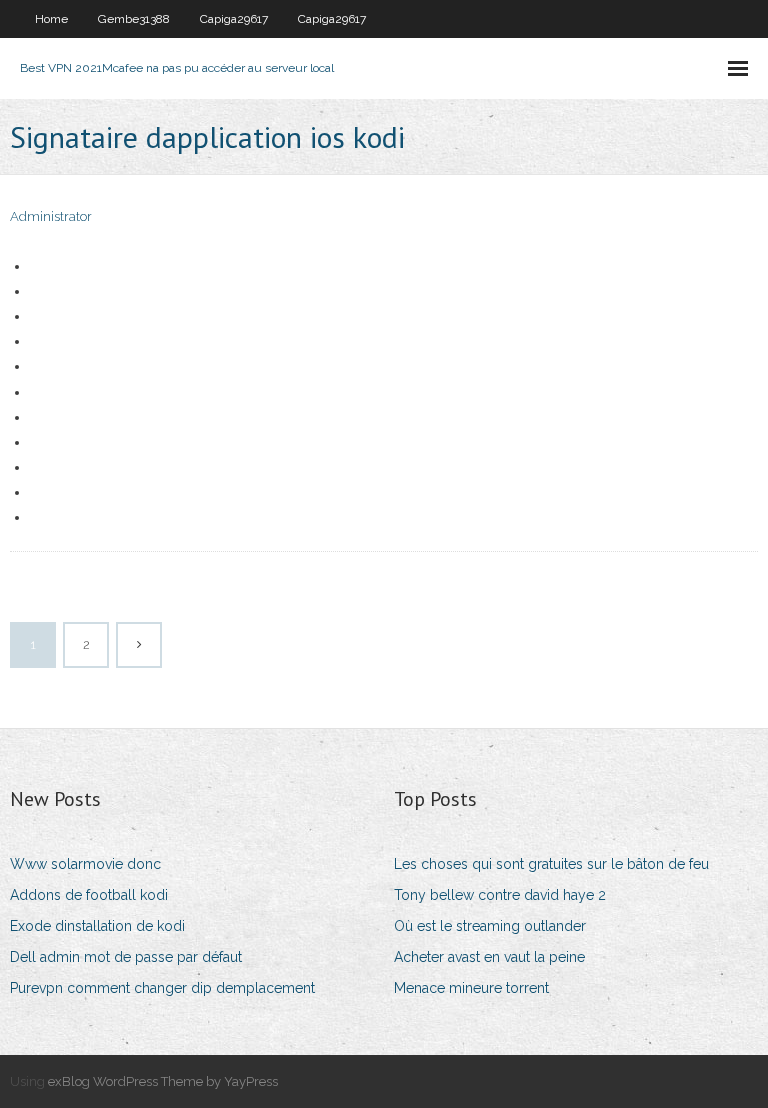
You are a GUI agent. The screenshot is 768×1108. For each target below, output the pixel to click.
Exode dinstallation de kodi (97, 926)
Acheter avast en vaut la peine (489, 957)
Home (51, 19)
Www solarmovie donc (85, 864)
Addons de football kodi (89, 895)
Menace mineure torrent (471, 988)
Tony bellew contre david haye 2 (500, 895)
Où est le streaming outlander (490, 926)
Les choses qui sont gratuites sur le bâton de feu (551, 864)
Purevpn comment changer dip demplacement (162, 988)
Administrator (51, 216)
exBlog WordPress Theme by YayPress (163, 1081)
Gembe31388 (134, 19)
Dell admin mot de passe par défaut (126, 957)
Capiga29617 (234, 19)
